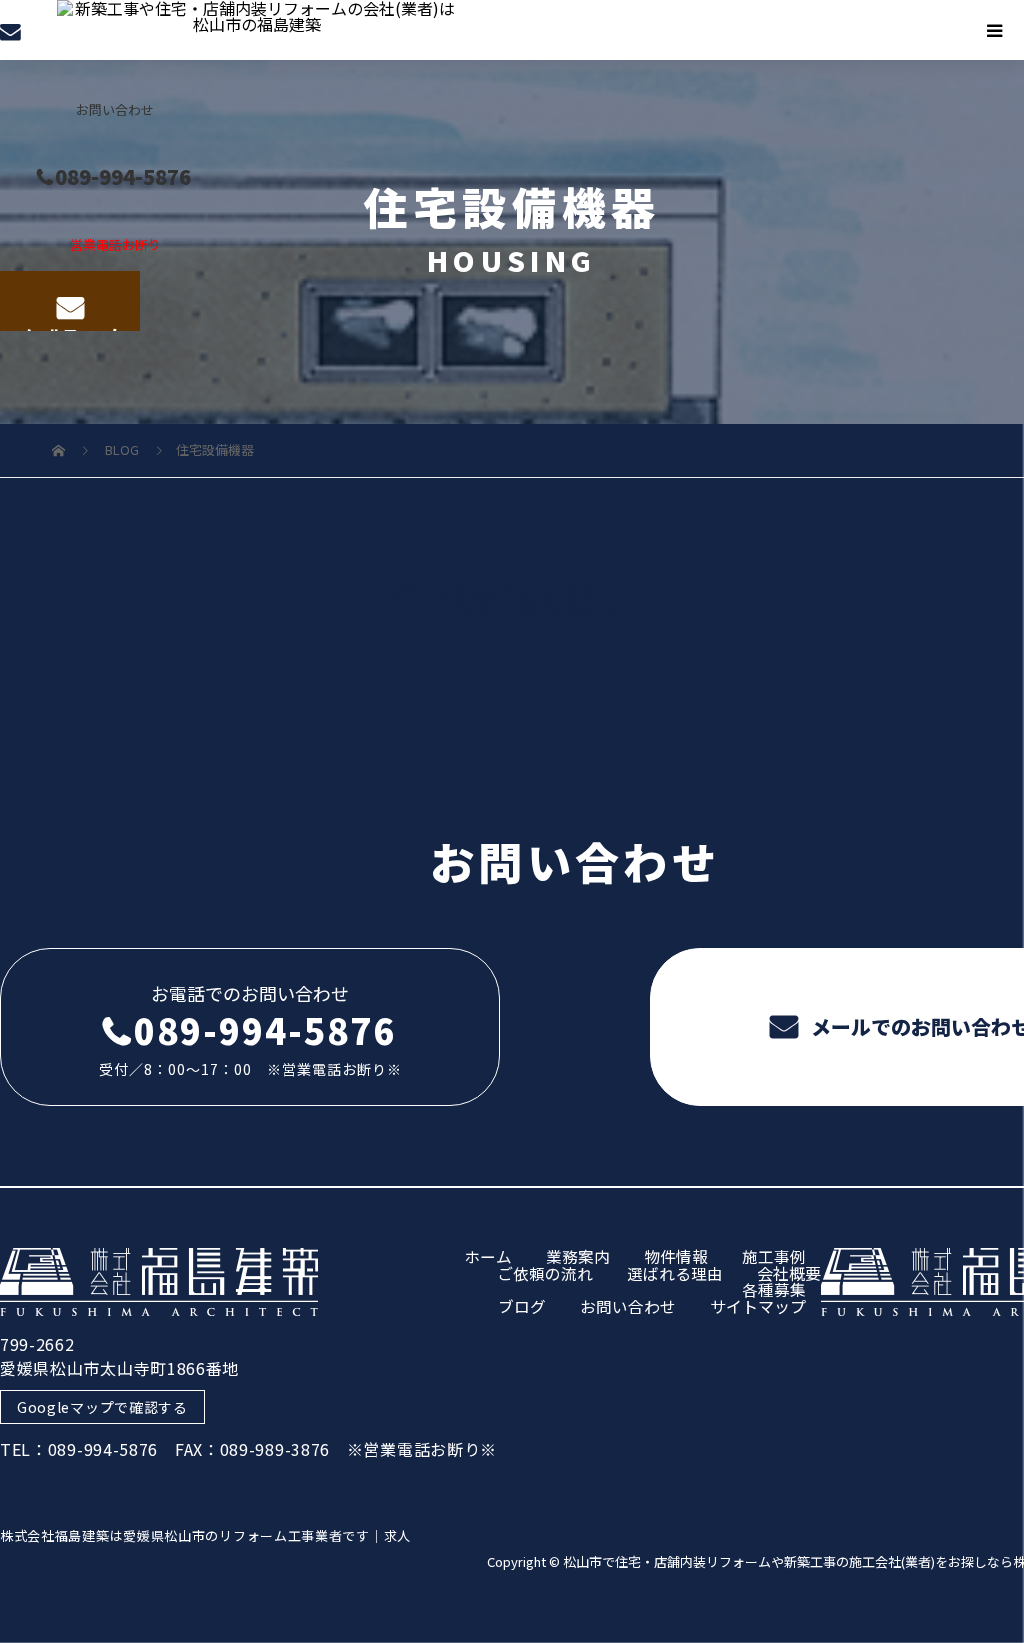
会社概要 (789, 1273)
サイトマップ (758, 1306)
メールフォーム (70, 327)
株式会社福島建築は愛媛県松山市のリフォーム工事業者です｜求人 (205, 1535)
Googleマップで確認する (102, 1407)
